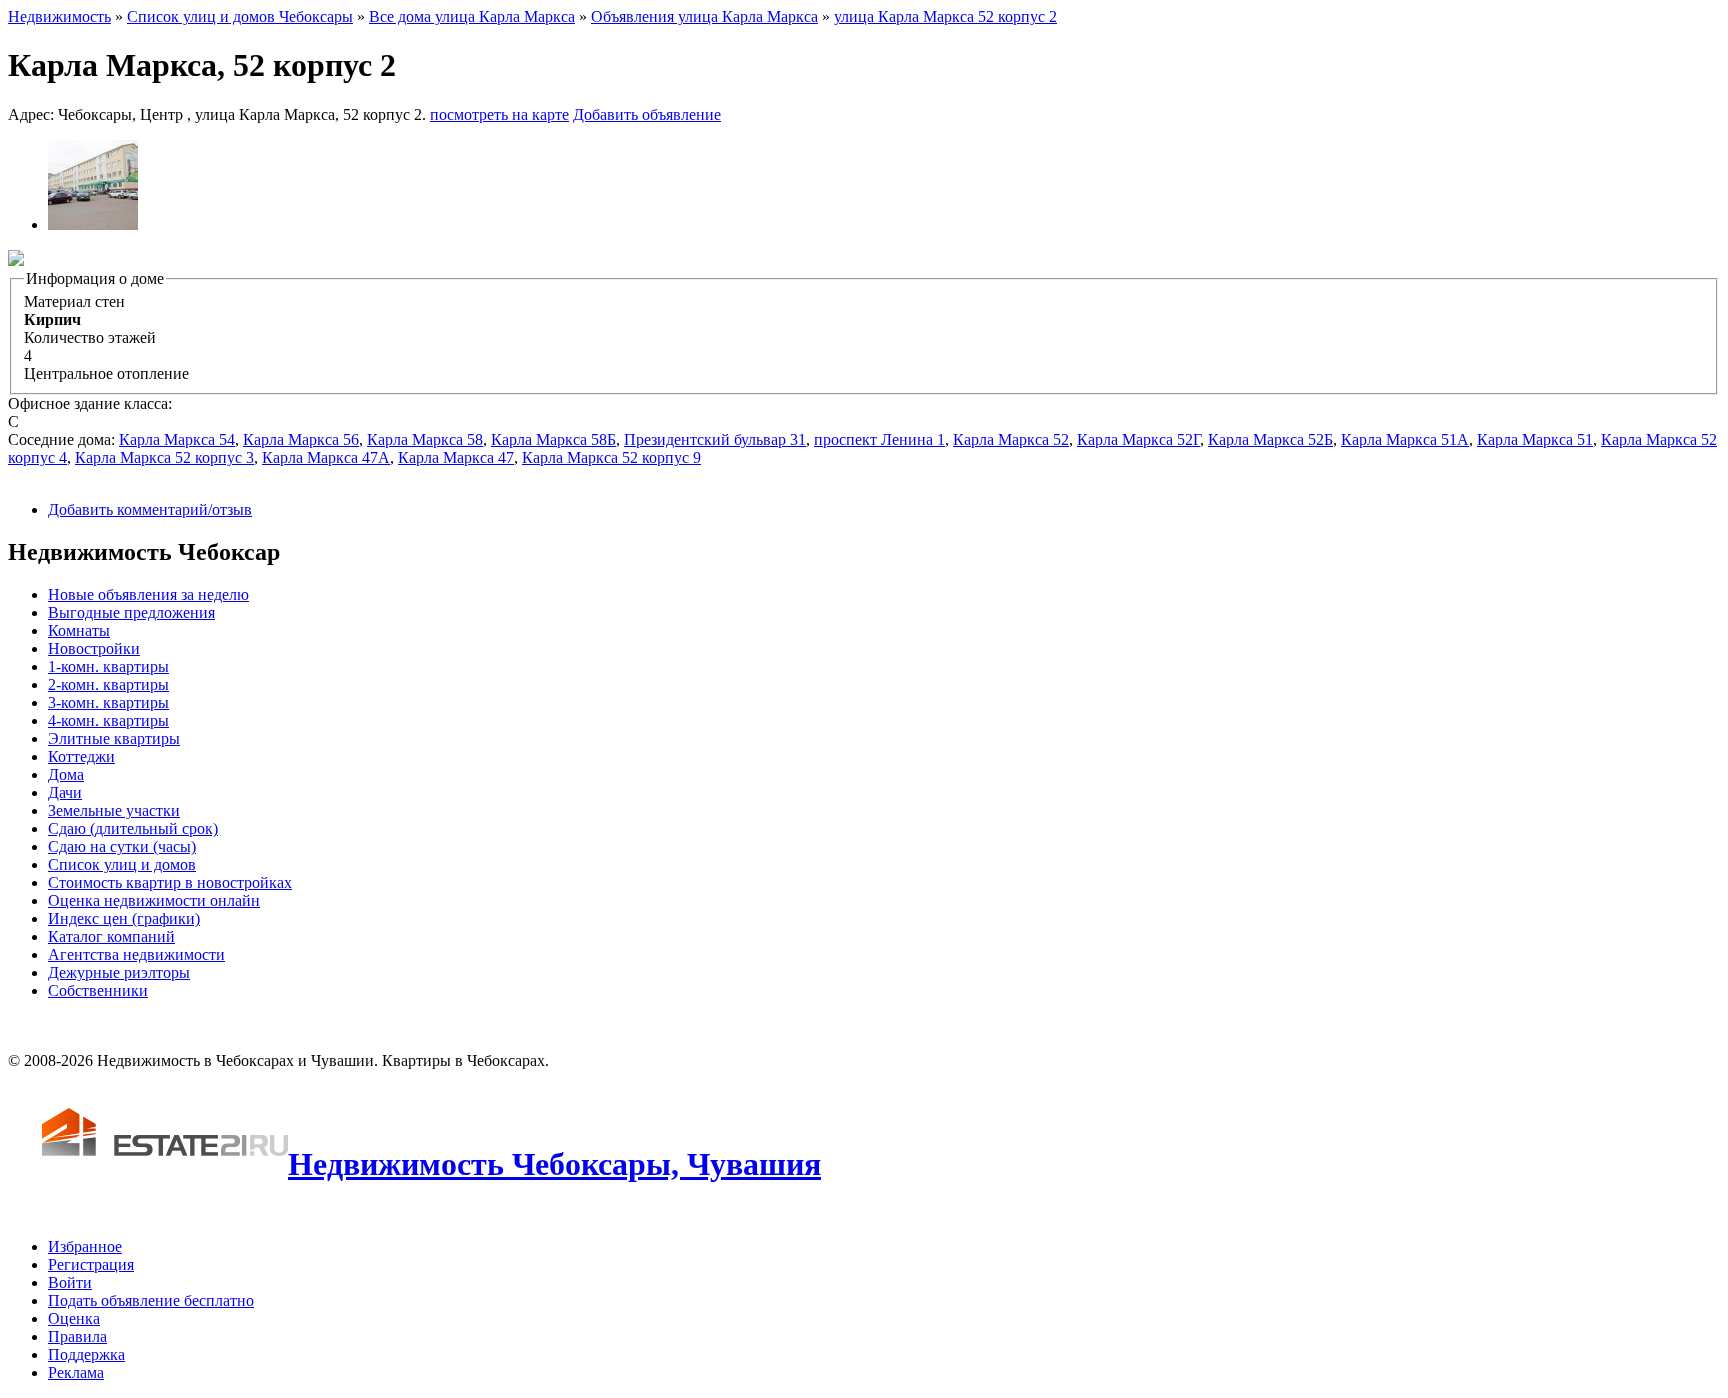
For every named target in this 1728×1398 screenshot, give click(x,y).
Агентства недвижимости (136, 954)
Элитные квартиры (114, 738)
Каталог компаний (111, 936)
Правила (77, 1336)
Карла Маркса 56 (301, 439)
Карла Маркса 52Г (1138, 439)
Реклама (76, 1372)
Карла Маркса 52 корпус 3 (164, 457)
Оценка (74, 1318)
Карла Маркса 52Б (1270, 439)
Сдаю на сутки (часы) (122, 846)
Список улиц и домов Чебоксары (240, 16)
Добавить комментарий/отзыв (150, 509)
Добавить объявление (647, 114)
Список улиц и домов (122, 864)
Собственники (98, 990)
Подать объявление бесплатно (151, 1300)
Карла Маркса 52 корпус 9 (611, 457)
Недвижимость (59, 16)
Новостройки (94, 648)
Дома (66, 774)
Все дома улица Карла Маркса (472, 16)
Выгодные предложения (131, 612)
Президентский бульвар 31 (715, 439)
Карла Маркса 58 (425, 439)
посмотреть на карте (499, 114)
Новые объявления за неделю (148, 594)
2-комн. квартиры (108, 684)
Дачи (65, 792)
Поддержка (86, 1354)
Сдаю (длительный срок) (133, 828)
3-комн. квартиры (108, 702)
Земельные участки (114, 810)
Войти (70, 1282)
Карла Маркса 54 (177, 439)
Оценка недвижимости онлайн (154, 900)
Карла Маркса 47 (456, 457)
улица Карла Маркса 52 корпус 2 (945, 16)
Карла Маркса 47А (326, 457)
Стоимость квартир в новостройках (170, 882)
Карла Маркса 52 (1011, 439)
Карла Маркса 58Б (553, 439)
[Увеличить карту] (16, 260)
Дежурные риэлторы (119, 972)
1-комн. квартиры (108, 666)
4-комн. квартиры (108, 720)
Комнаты (79, 630)
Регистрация (91, 1264)
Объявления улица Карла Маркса (704, 16)
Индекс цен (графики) (124, 918)
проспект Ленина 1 (879, 439)
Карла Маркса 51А (1405, 439)
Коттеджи (81, 756)
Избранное (85, 1246)
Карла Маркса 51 (1535, 439)
